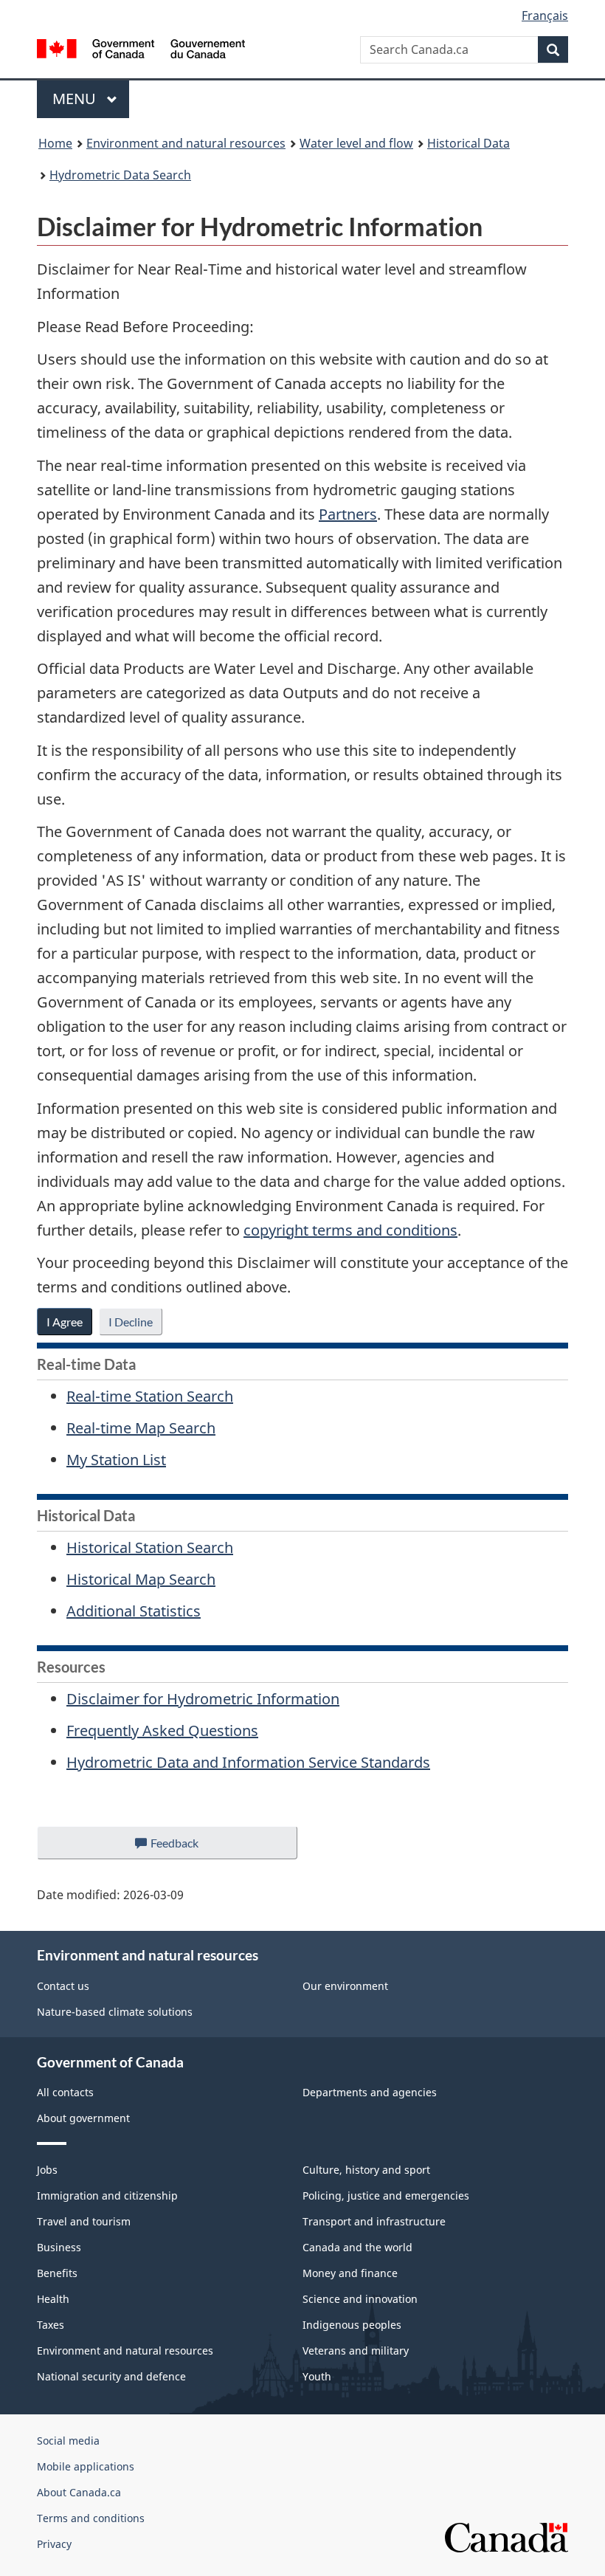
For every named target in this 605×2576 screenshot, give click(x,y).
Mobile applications (86, 2466)
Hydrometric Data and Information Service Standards (248, 1762)
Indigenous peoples (352, 2325)
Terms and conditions (91, 2518)
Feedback (190, 1847)
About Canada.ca (79, 2492)
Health (53, 2299)
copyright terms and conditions (350, 1230)
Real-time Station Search (150, 1396)
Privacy (54, 2544)
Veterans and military (356, 2351)
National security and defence (111, 2376)
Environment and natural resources (186, 143)
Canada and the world (357, 2247)
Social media (68, 2441)
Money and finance (350, 2273)
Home (55, 143)
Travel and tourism (84, 2221)
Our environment (345, 1986)
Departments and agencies (370, 2092)
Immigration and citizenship (107, 2196)
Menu (76, 99)
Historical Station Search (150, 1547)
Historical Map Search (141, 1579)
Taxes (51, 2325)
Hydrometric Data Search (120, 175)
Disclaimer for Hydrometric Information (203, 1699)
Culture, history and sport (366, 2170)
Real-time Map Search (141, 1428)
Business (59, 2247)
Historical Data (469, 143)
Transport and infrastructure (374, 2221)
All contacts (65, 2092)
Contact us (63, 1986)
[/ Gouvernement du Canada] (141, 47)
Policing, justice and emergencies (386, 2196)
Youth (317, 2376)
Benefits (57, 2273)
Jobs (47, 2170)
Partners (348, 514)
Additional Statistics (134, 1611)
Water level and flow (356, 143)
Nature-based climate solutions (115, 2012)
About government (83, 2118)
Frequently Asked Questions (162, 1730)
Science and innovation (360, 2299)
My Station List (116, 1460)
